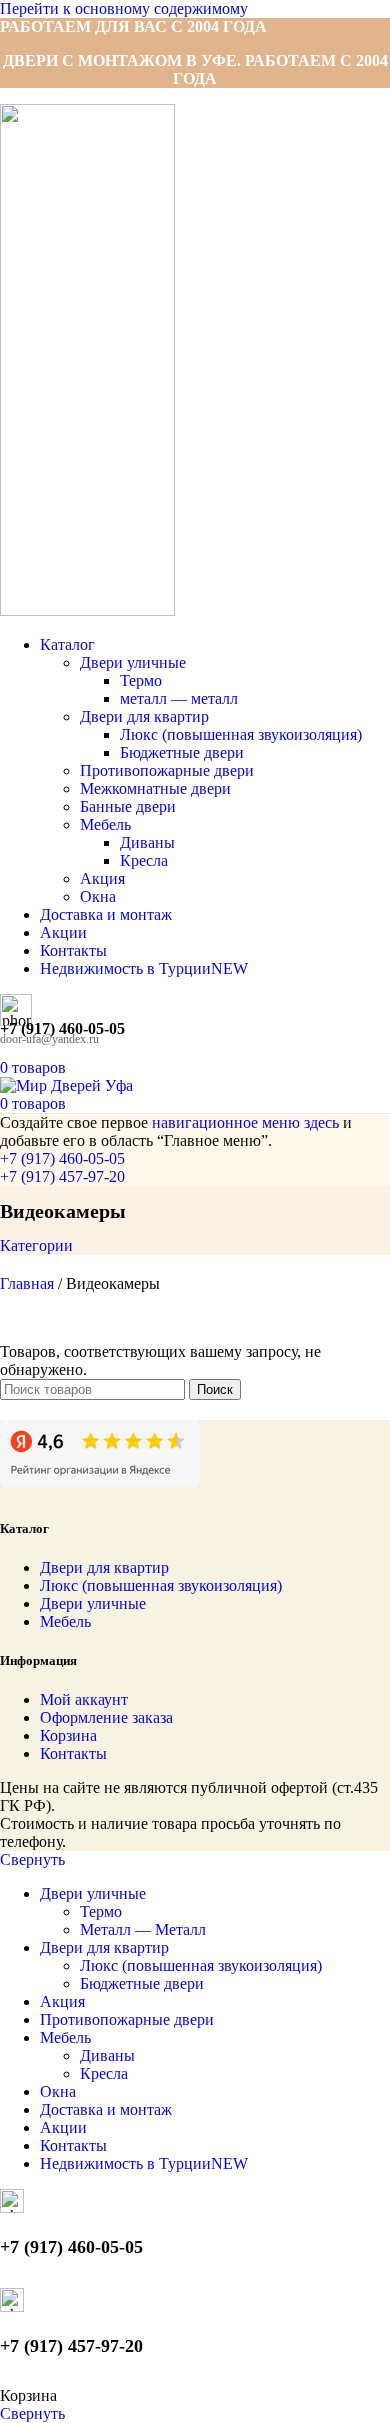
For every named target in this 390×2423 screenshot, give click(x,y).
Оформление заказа (106, 1717)
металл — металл (179, 698)
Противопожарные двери (167, 770)
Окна (98, 896)
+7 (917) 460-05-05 (62, 1158)
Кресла (144, 860)
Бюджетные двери (182, 752)
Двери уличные (133, 662)
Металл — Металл (143, 1929)
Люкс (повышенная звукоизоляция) (241, 734)
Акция (102, 878)
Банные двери (128, 806)
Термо (141, 680)
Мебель (105, 824)
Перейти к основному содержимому (124, 8)
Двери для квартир (144, 716)
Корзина (68, 1735)
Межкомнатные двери (155, 788)
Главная (29, 1283)
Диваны (147, 842)
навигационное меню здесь (245, 1122)
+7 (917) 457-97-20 (62, 1176)
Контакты (73, 1753)
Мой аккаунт (84, 1699)
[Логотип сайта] (87, 610)
